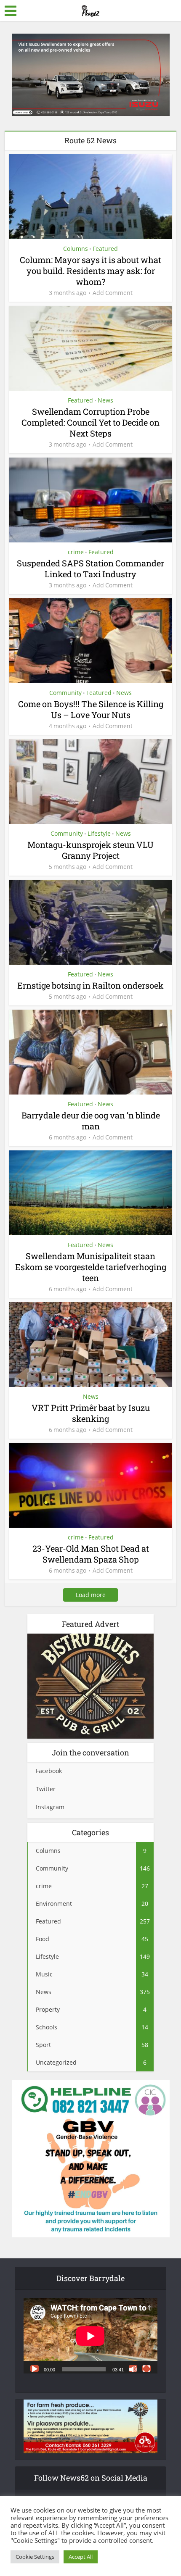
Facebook (49, 1771)
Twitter (46, 1789)
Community (65, 693)
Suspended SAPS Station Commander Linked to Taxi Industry (90, 568)
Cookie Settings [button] (35, 2557)
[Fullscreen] (146, 2368)
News (105, 400)
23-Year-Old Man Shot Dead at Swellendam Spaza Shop (91, 1554)
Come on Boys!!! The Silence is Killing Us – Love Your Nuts (91, 709)
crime (76, 552)
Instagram (50, 1807)
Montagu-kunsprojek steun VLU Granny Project (90, 850)
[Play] (35, 2368)
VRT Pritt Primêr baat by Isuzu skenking (91, 1413)
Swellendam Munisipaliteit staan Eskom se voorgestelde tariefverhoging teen (91, 1267)
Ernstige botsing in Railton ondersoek (90, 985)
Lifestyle (99, 833)
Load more (91, 1595)
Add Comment (113, 293)
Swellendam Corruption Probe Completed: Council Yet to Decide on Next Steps (90, 422)
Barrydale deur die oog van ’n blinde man (91, 1121)
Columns (76, 249)
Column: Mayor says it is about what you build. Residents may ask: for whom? (90, 271)
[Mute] (133, 2368)
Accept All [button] (81, 2557)
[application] (90, 2336)
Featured (105, 249)
